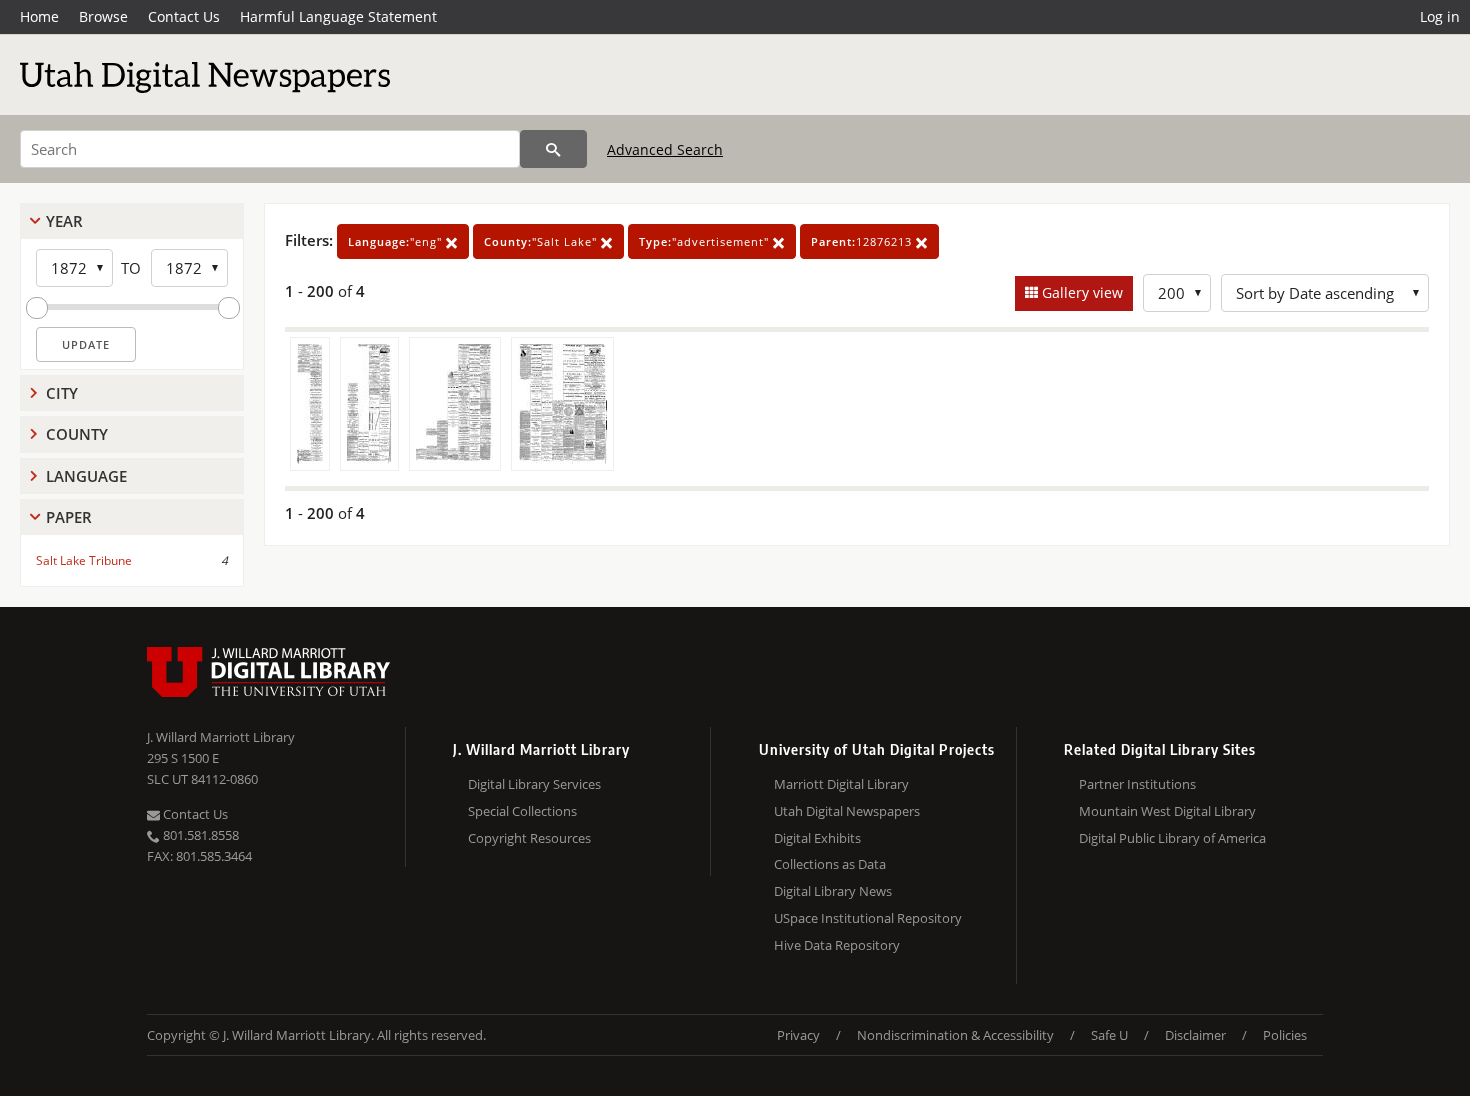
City (62, 393)
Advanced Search (665, 149)
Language (86, 476)
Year (64, 221)
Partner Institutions (1137, 784)
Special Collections (522, 811)
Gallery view (1080, 292)
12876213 (863, 241)
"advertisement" (706, 241)
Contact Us (184, 16)
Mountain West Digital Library (1167, 811)
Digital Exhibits (817, 838)
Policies (1285, 1035)
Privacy (798, 1035)
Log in (1440, 16)
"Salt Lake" (542, 241)
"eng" (397, 241)
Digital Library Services (534, 784)
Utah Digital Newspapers (847, 811)
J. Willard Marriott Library (221, 737)
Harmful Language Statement (338, 16)
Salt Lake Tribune (84, 560)
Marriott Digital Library (841, 784)
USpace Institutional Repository (868, 918)
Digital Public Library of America (1172, 838)
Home (39, 16)
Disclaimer (1195, 1035)
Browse (103, 16)
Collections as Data (830, 864)
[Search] (553, 149)
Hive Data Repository (837, 945)
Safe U (1109, 1035)
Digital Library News (833, 891)
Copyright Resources (529, 838)
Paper (69, 517)
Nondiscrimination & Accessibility (955, 1035)
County (77, 434)
